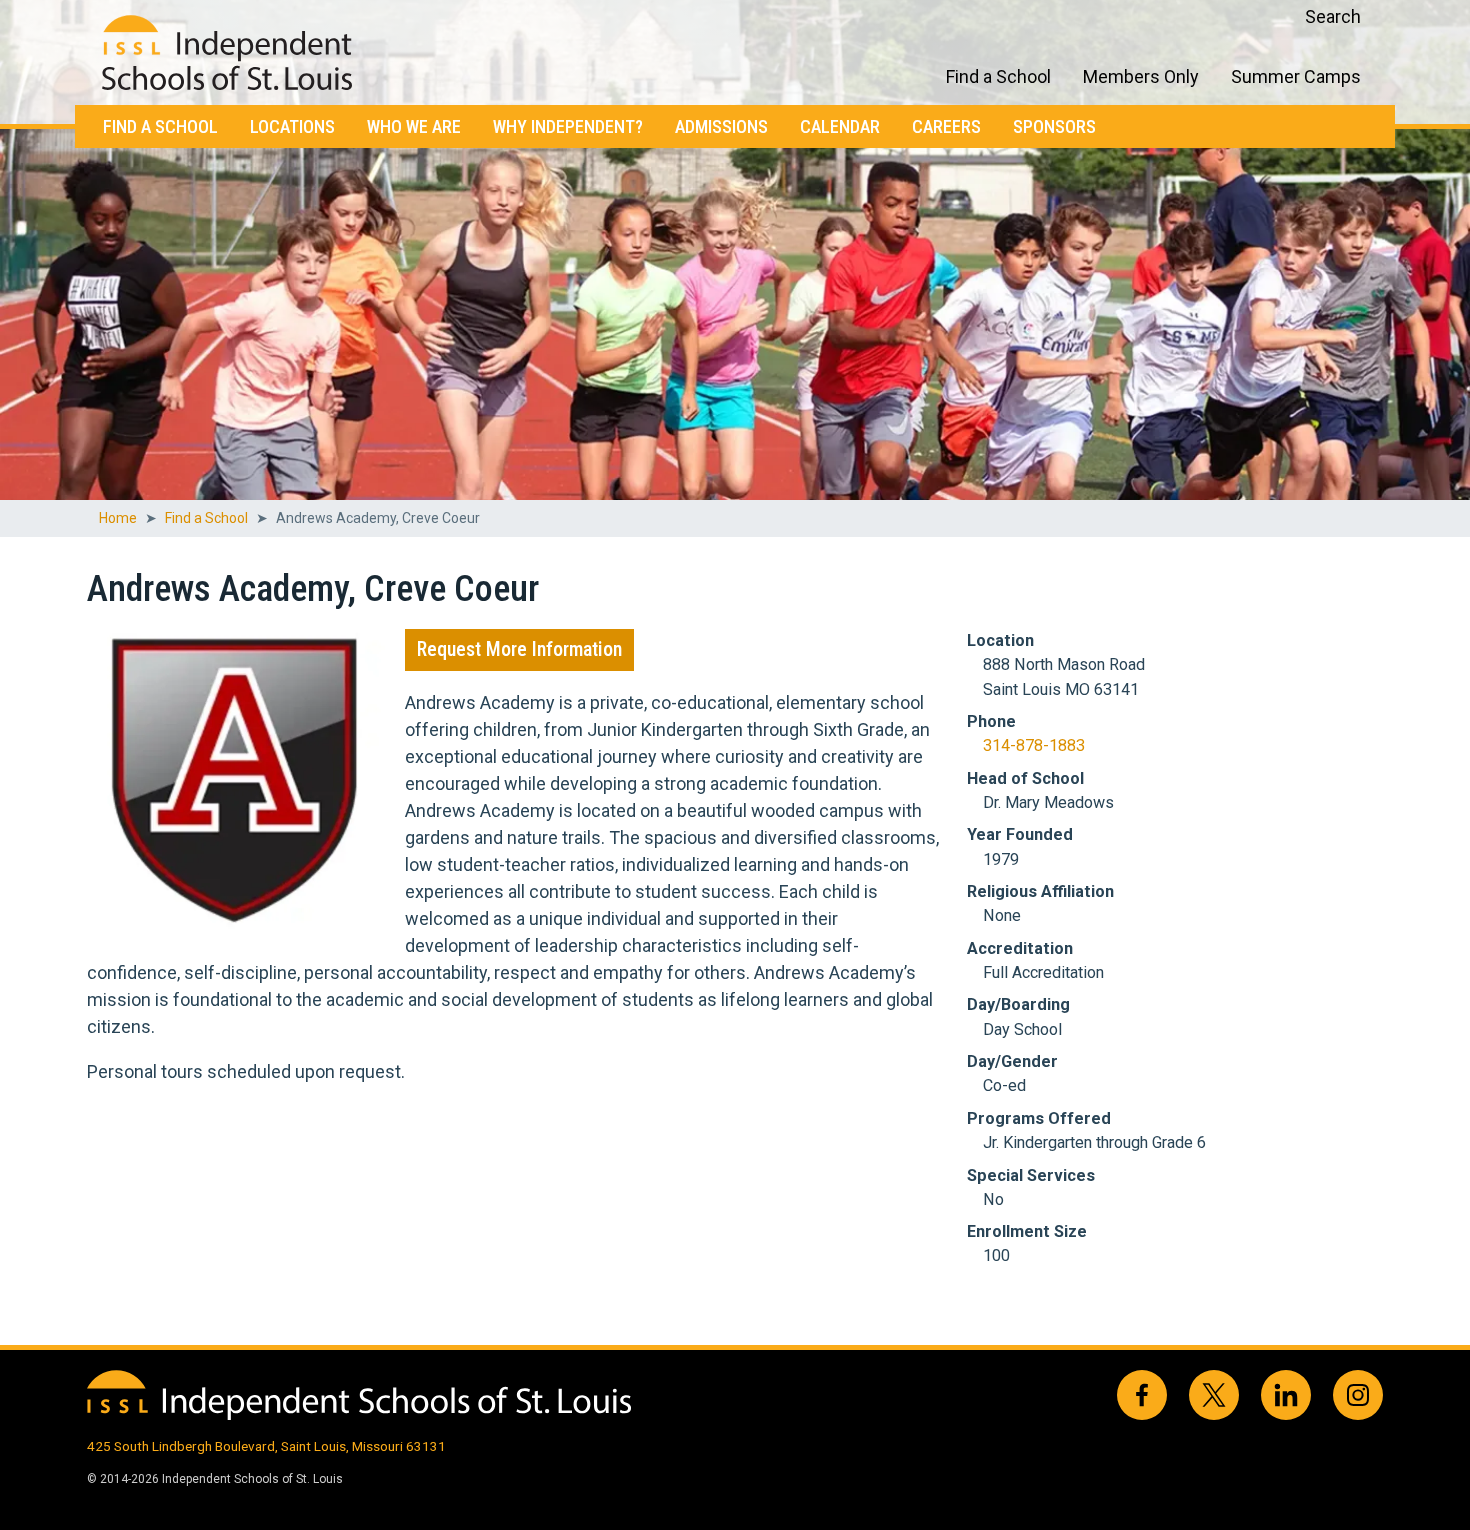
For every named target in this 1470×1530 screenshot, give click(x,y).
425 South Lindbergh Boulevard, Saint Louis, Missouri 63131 (266, 1446)
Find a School (160, 126)
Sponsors (1054, 126)
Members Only (1141, 76)
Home (118, 518)
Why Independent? (568, 126)
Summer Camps (1296, 76)
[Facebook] (1142, 1395)
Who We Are (414, 126)
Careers (946, 126)
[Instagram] (1358, 1395)
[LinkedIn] (1286, 1395)
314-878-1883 (1034, 745)
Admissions (721, 126)
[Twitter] (1214, 1395)
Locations (292, 126)
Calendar (840, 126)
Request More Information (519, 649)
